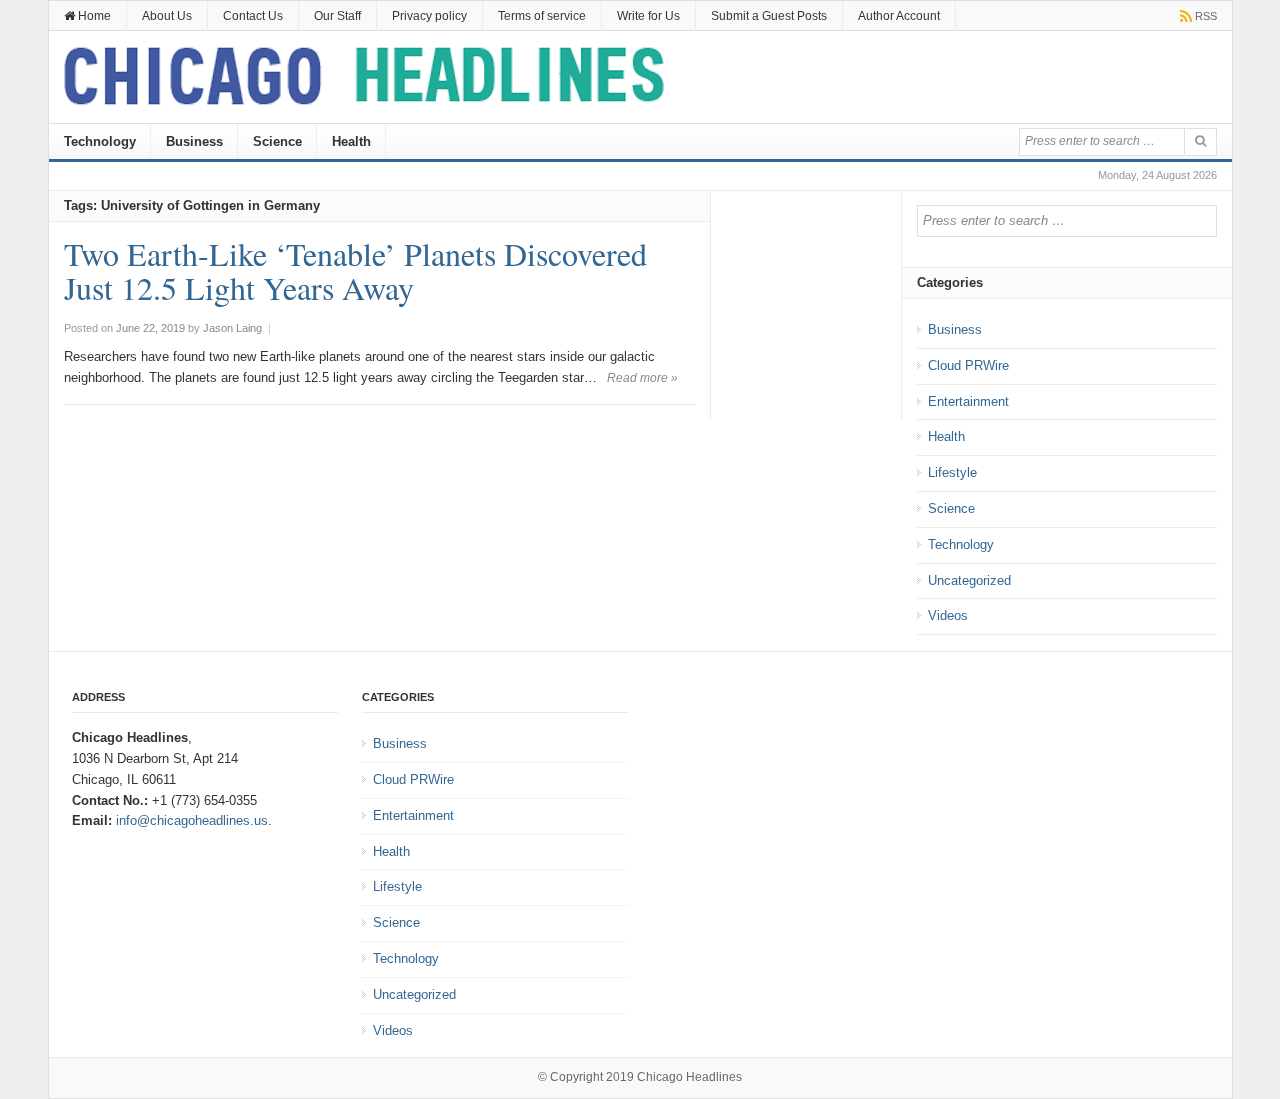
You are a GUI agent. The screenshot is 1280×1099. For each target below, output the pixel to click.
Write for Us (648, 16)
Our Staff (337, 16)
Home (93, 16)
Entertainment (968, 401)
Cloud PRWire (968, 365)
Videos (948, 615)
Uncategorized (969, 580)
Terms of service (542, 16)
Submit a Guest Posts (769, 16)
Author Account (899, 16)
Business (194, 141)
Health (351, 141)
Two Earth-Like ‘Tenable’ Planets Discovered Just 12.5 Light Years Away (355, 270)
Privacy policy (429, 16)
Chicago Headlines (689, 1077)
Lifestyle (952, 472)
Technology (100, 141)
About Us (167, 16)
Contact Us (253, 16)
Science (277, 141)
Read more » (642, 378)
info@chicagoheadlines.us (192, 820)
